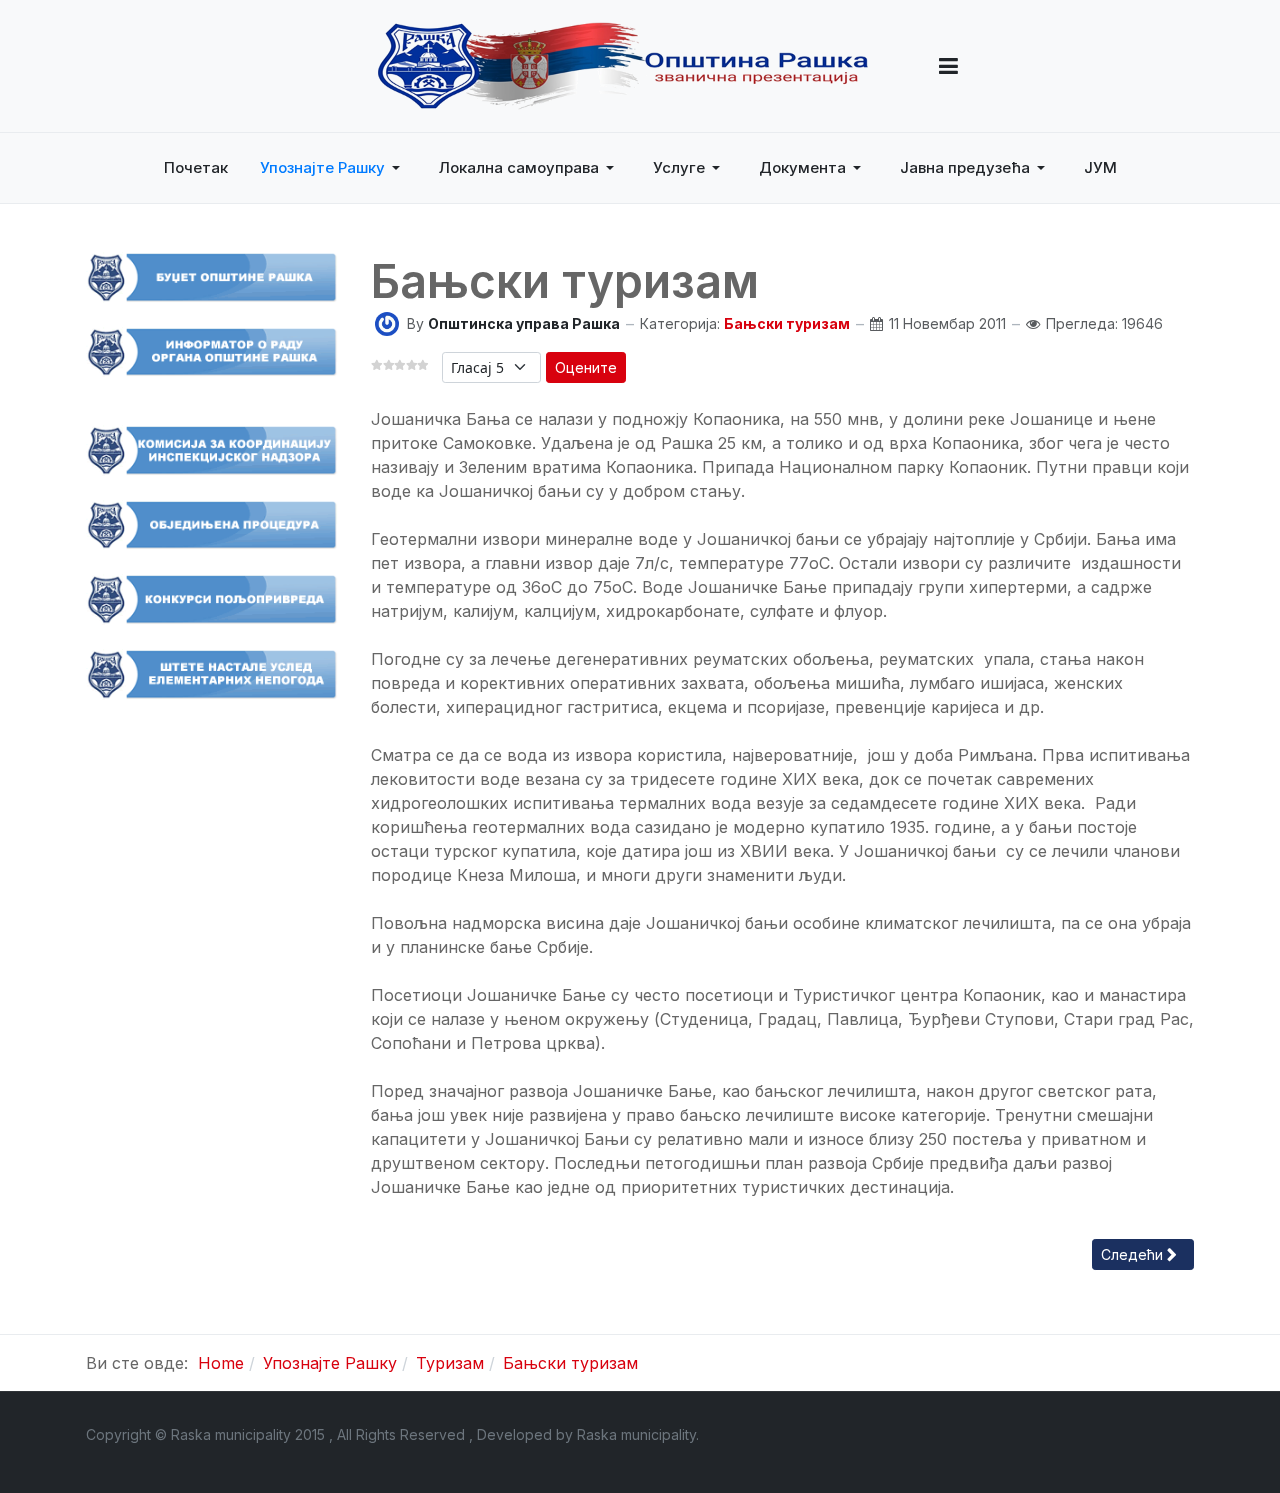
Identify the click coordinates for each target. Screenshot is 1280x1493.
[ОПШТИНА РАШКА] (623, 66)
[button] (948, 66)
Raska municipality (636, 1434)
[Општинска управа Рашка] (387, 322)
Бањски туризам (787, 323)
